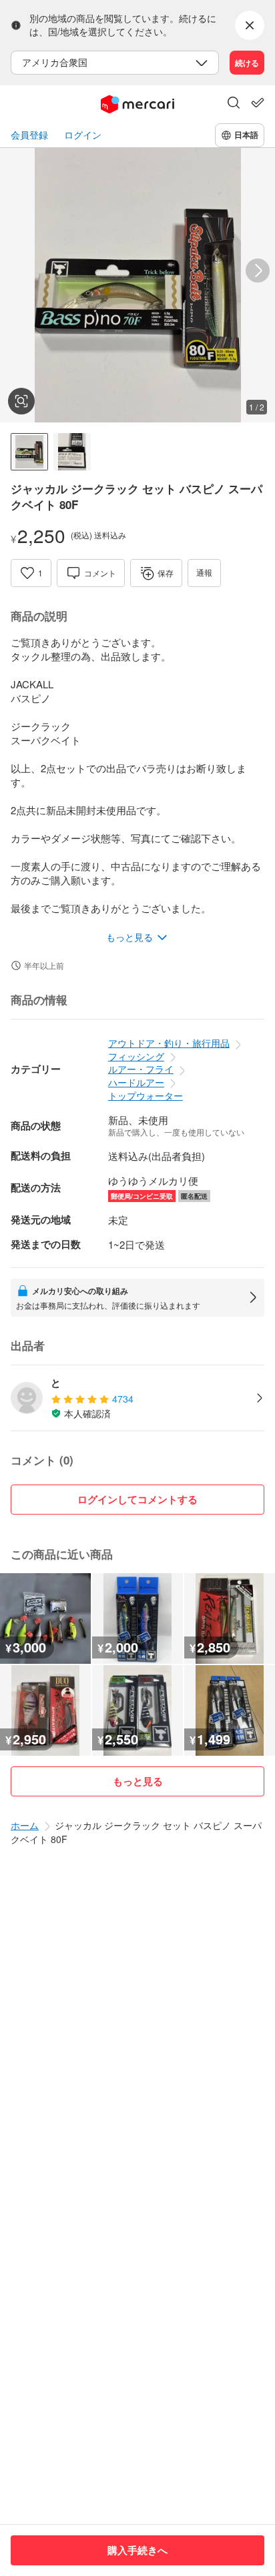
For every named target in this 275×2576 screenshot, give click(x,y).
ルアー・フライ (141, 1069)
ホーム (25, 1825)
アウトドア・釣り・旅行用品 (169, 1043)
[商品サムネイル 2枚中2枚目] (72, 452)
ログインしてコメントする (137, 1499)
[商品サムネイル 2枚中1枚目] (29, 452)
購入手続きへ (137, 2550)
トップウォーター (146, 1095)
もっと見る (138, 1781)
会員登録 (29, 135)
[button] (234, 104)
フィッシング (136, 1056)
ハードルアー (136, 1082)
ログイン (83, 135)
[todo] (258, 103)
